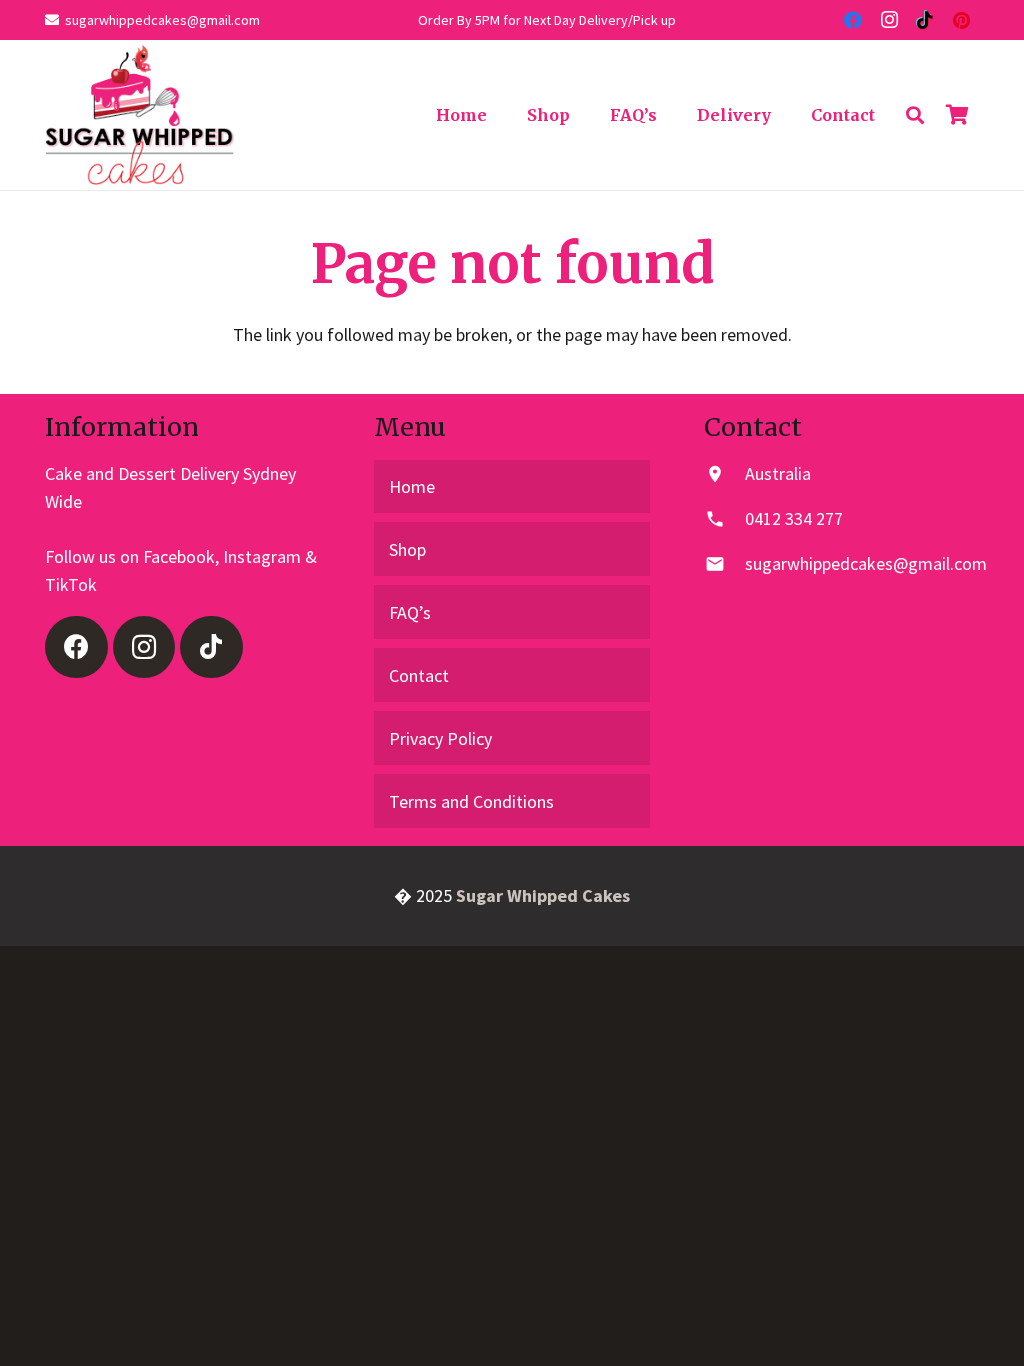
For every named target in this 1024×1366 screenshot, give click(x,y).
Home (412, 486)
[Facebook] (853, 20)
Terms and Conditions (471, 801)
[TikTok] (925, 20)
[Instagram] (889, 20)
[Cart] (957, 115)
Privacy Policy (440, 738)
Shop (407, 549)
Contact (419, 675)
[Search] (915, 115)
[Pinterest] (961, 20)
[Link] (139, 115)
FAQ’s (410, 612)
